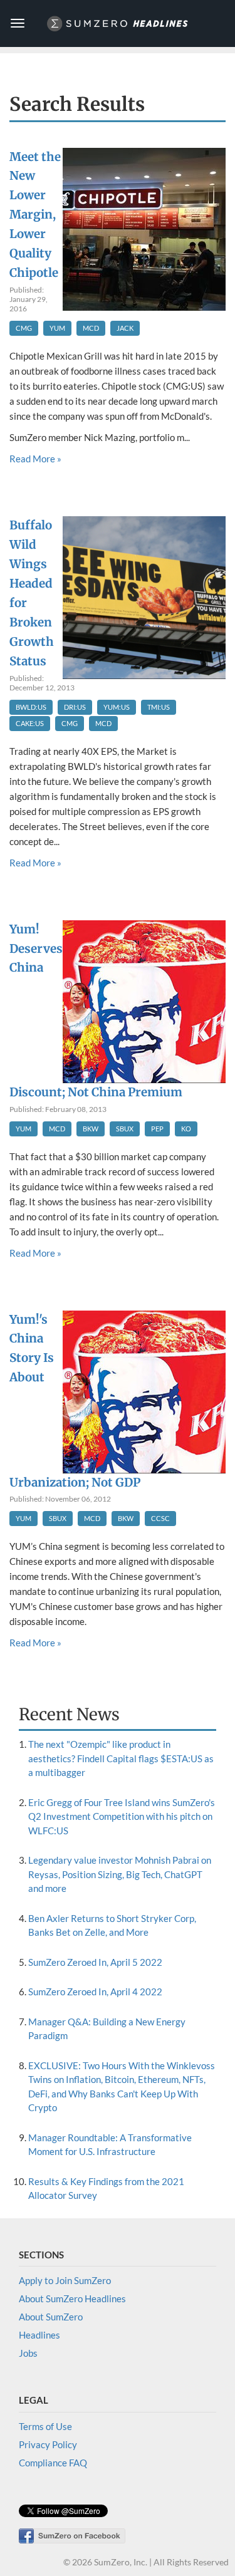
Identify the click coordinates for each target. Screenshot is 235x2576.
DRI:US (75, 707)
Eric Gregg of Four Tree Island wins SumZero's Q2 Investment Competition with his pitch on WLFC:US (122, 1816)
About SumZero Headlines (72, 2298)
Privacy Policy (48, 2444)
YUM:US (117, 707)
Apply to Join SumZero (65, 2280)
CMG (24, 328)
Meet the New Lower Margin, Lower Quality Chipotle (35, 215)
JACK (125, 328)
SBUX (125, 1129)
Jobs (28, 2353)
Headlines (39, 2335)
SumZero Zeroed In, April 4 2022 (95, 1992)
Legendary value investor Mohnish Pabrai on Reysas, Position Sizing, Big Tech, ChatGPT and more (120, 1874)
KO (186, 1129)
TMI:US (159, 707)
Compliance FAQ (53, 2463)
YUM (57, 328)
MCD (91, 328)
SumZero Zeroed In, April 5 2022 (95, 1962)
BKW (91, 1129)
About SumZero (51, 2317)
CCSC (160, 1518)
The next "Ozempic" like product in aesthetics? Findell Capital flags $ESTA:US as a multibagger (121, 1758)
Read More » (35, 459)
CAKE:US (30, 723)
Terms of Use (45, 2426)
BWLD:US (31, 707)
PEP (157, 1129)
